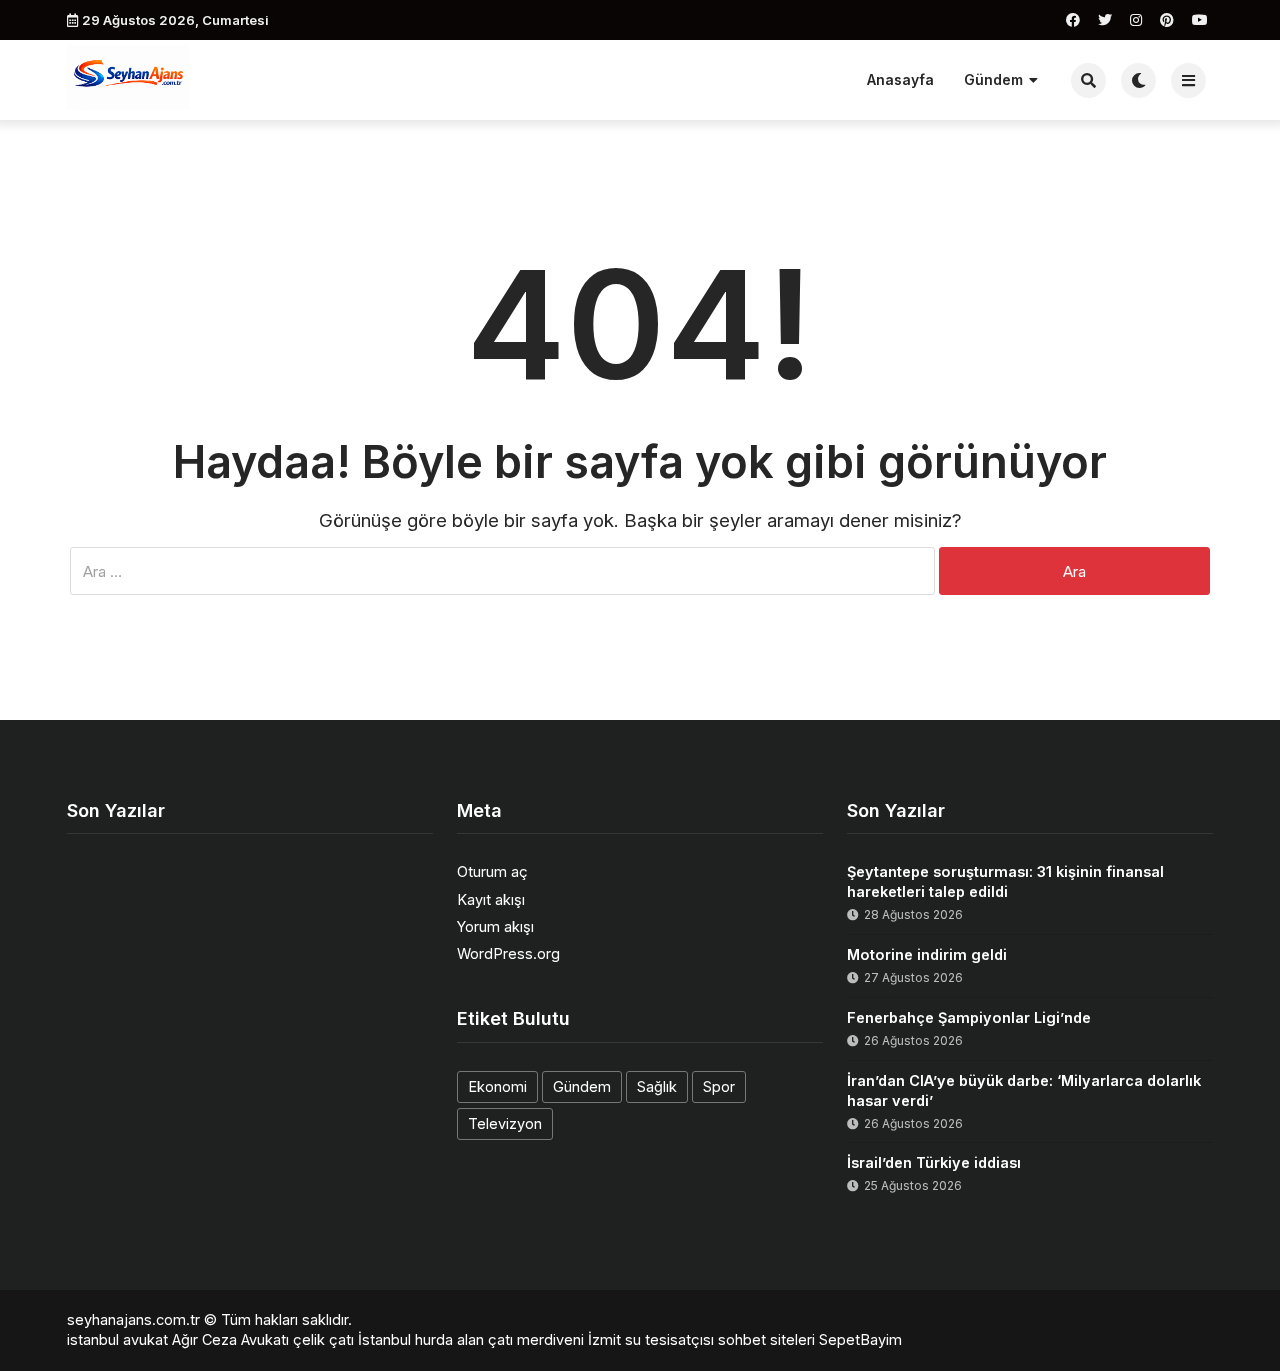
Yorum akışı (495, 926)
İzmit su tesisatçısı (651, 1339)
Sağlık (657, 1086)
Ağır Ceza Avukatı (230, 1339)
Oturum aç (492, 871)
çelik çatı (323, 1339)
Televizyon (505, 1123)
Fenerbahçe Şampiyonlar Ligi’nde (969, 1017)
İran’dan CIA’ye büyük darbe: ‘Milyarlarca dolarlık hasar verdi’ (1024, 1090)
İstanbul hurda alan (421, 1339)
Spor (719, 1086)
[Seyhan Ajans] (128, 77)
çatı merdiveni (536, 1339)
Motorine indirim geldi (927, 954)
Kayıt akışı (491, 899)
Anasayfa (900, 79)
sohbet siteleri (766, 1339)
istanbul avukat (117, 1339)
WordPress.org (508, 953)
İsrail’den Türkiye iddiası (934, 1162)
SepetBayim (860, 1339)
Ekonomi (497, 1086)
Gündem (993, 79)
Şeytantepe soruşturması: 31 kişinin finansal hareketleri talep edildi (1005, 881)
